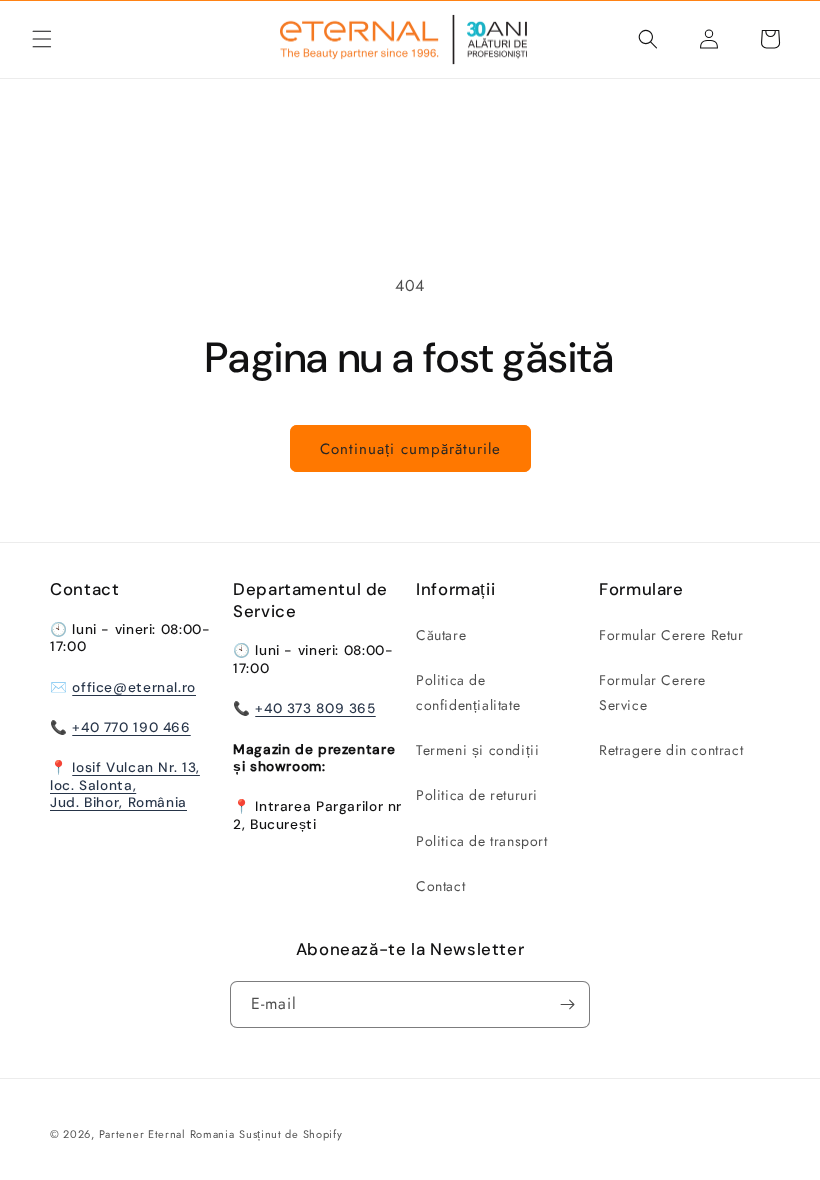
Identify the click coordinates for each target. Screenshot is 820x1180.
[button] (42, 39)
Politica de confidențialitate (468, 692)
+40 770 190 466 (131, 727)
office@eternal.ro (134, 687)
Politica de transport (482, 841)
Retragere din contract (671, 750)
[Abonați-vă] (567, 1004)
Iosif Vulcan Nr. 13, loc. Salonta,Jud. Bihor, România (125, 784)
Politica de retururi (477, 795)
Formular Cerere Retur (671, 635)
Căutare (441, 635)
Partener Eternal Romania (167, 1134)
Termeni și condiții (477, 750)
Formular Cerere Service (652, 692)
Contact (440, 886)
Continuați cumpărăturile (410, 449)
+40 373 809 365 (315, 708)
